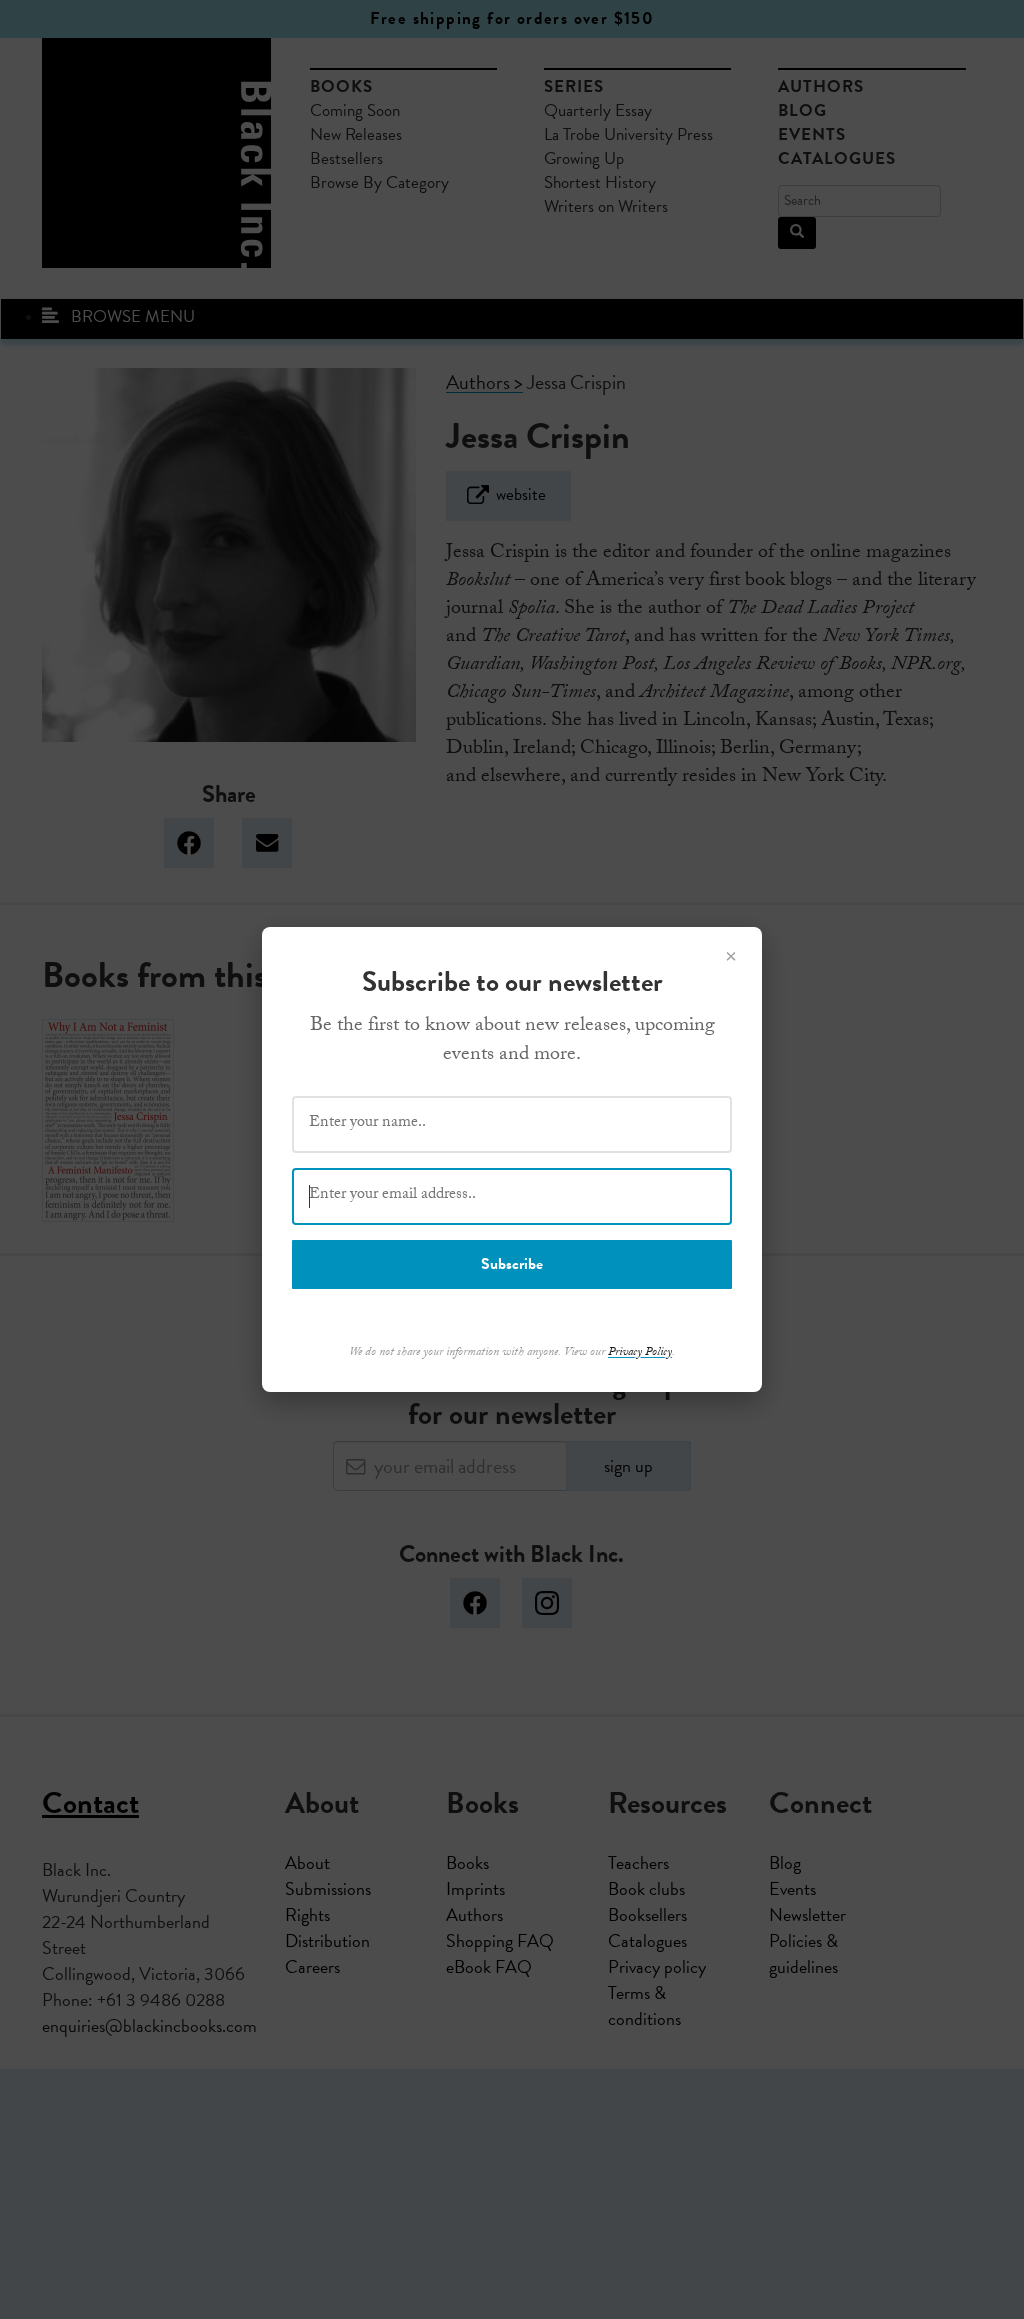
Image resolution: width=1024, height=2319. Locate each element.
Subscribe (512, 1264)
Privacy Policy (640, 1353)
